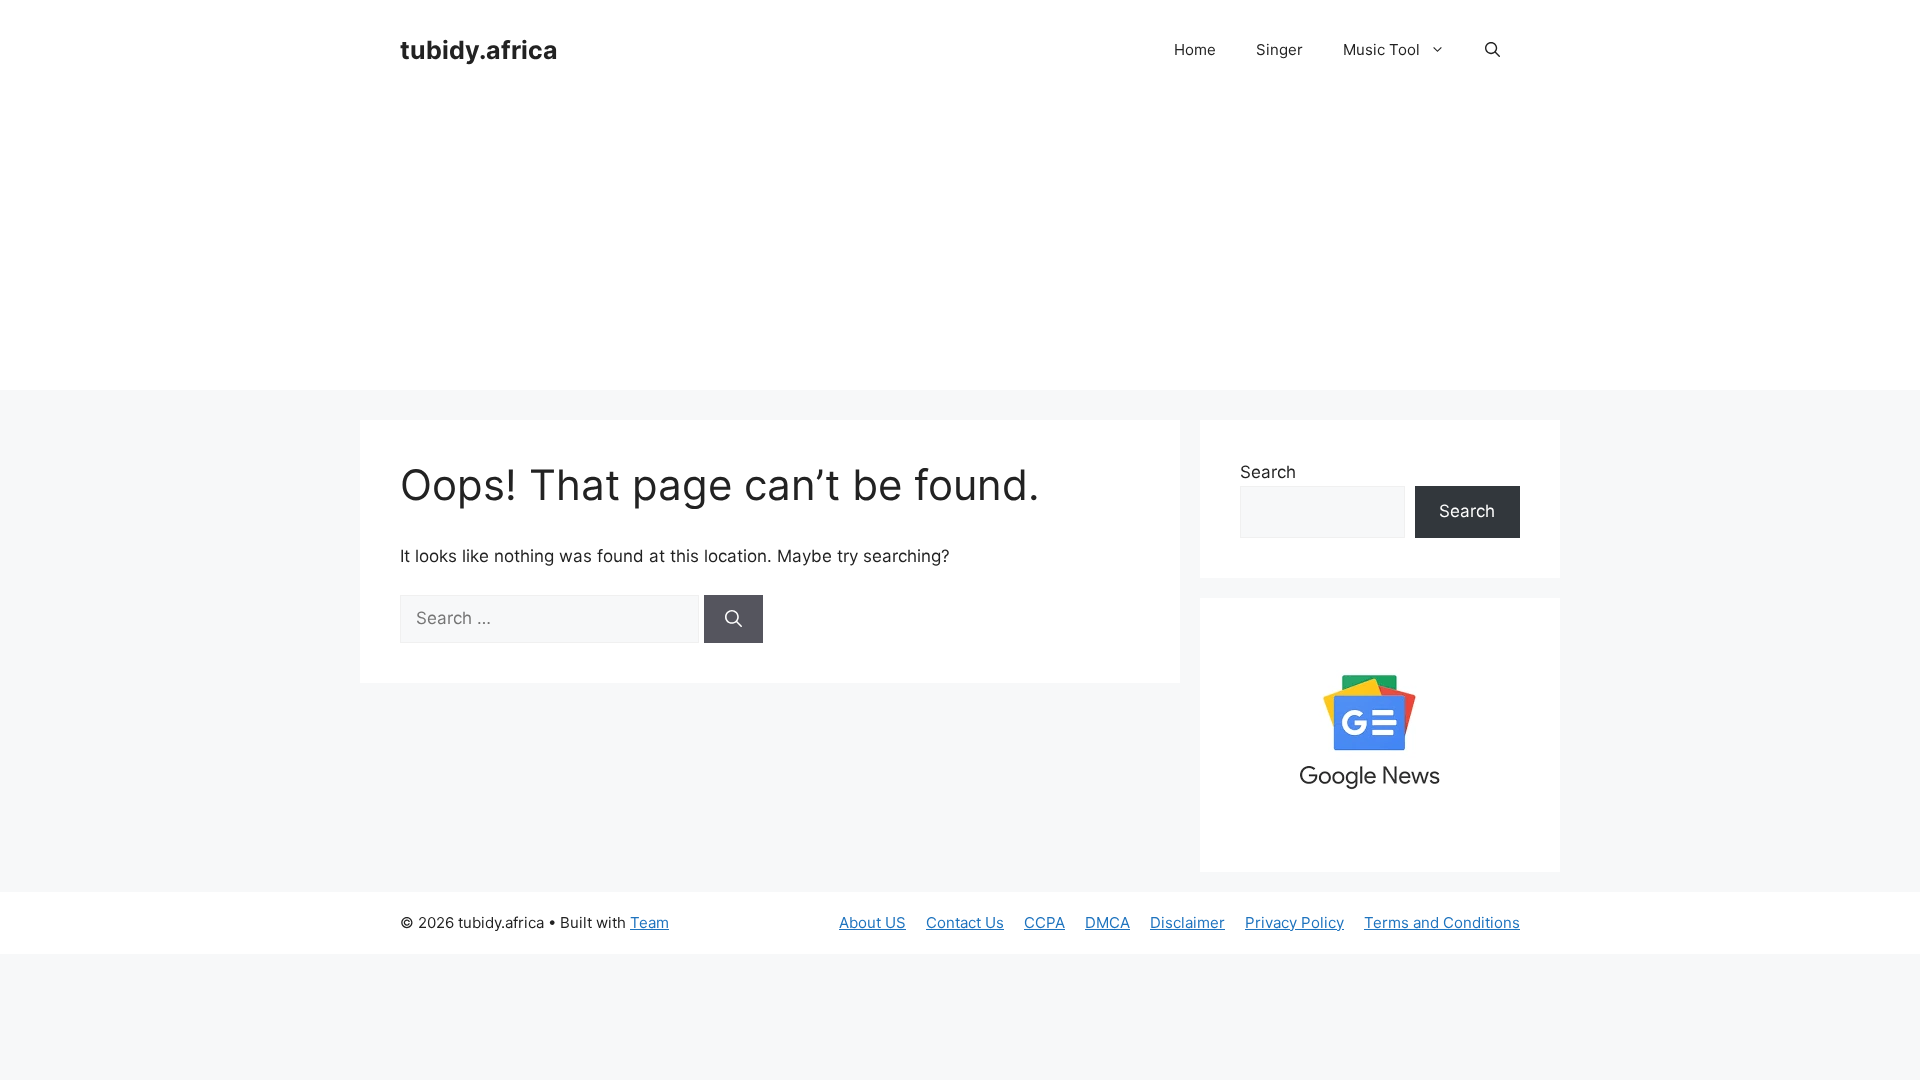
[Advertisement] (960, 250)
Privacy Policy (1294, 922)
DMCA (1107, 922)
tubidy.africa (479, 50)
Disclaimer (1187, 922)
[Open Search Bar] (1492, 50)
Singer (1279, 49)
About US (872, 922)
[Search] (733, 619)
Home (1195, 49)
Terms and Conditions (1442, 922)
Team (649, 922)
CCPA (1044, 922)
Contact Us (965, 922)
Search (1268, 472)
